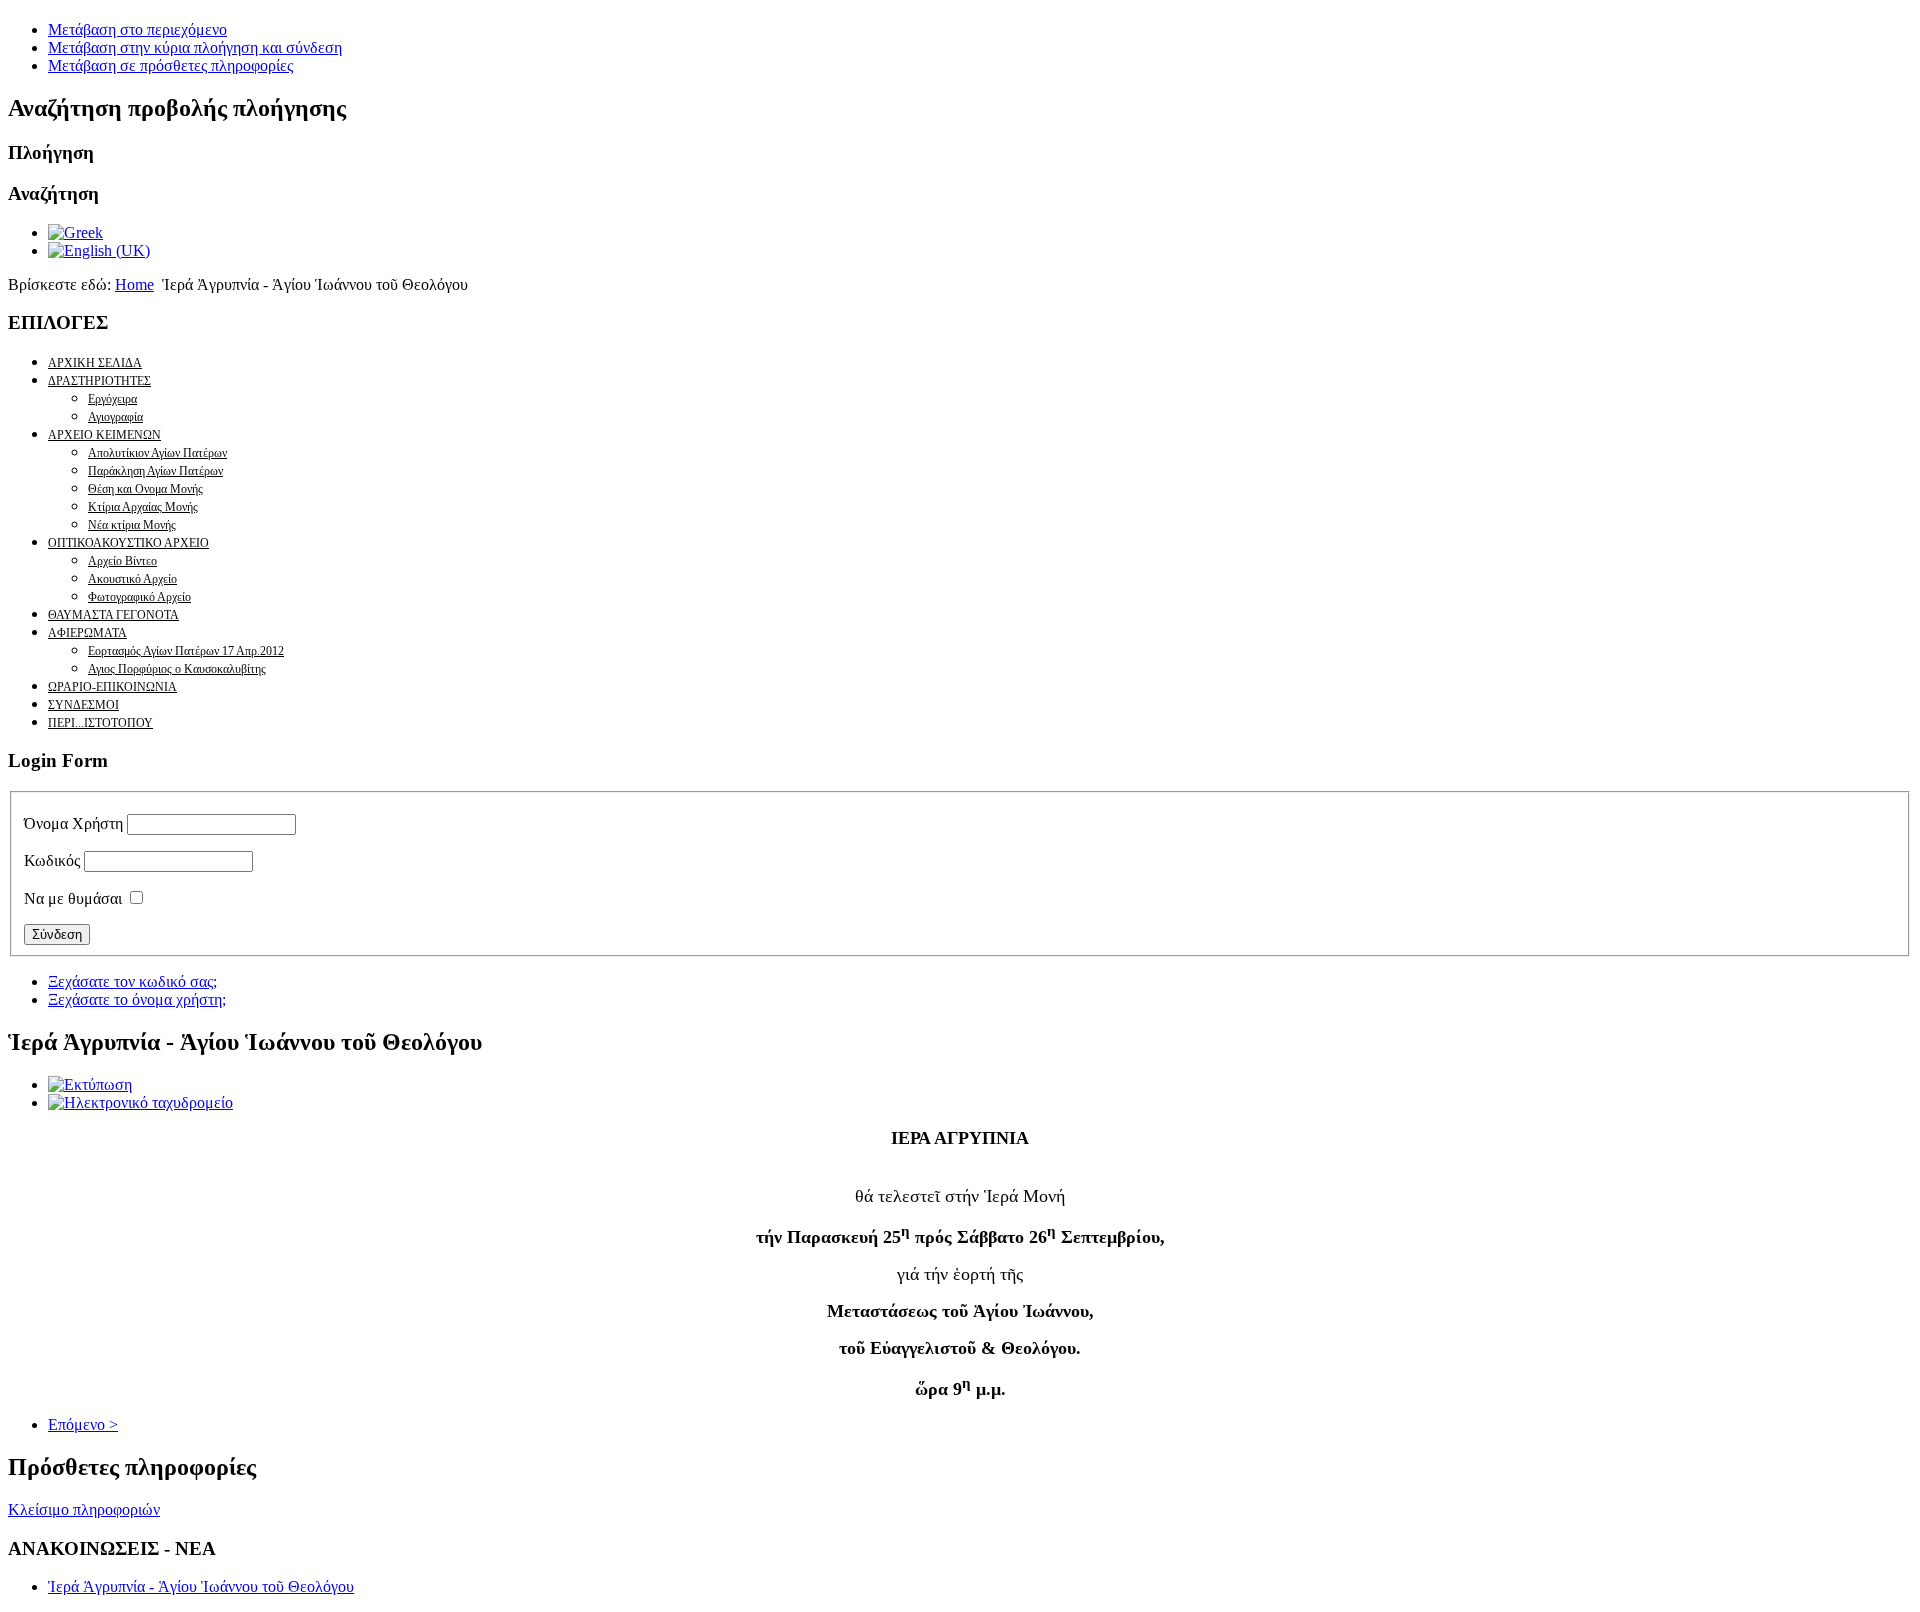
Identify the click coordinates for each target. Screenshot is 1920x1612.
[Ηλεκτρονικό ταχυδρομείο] (140, 1102)
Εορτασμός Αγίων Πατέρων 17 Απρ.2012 (186, 651)
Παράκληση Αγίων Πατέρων (155, 471)
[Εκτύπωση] (90, 1084)
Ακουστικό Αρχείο (132, 579)
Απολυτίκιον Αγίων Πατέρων (157, 453)
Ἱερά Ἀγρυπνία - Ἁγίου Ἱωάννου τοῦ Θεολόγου (201, 1586)
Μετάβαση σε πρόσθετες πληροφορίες (170, 65)
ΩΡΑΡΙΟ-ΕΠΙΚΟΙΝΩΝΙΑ (112, 687)
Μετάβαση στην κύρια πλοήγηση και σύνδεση (195, 47)
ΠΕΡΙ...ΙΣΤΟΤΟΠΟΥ (100, 723)
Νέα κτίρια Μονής (132, 525)
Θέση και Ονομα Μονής (145, 489)
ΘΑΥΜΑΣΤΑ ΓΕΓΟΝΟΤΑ (113, 615)
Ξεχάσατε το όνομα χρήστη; (137, 999)
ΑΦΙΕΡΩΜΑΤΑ (87, 633)
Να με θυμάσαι (73, 898)
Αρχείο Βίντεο (122, 561)
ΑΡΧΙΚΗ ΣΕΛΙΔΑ (95, 363)
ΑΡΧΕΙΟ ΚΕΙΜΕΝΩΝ (104, 435)
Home (134, 284)
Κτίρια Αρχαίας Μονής (143, 507)
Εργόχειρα (112, 399)
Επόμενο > (83, 1424)
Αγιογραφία (115, 417)
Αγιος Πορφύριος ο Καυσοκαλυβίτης (177, 669)
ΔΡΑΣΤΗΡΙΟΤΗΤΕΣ (99, 381)
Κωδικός (52, 860)
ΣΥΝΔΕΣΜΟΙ (83, 705)
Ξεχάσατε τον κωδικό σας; (132, 981)
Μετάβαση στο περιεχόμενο (137, 29)
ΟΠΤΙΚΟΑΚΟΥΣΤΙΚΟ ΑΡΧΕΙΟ (128, 543)
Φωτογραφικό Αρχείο (139, 597)
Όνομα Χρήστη (73, 823)
